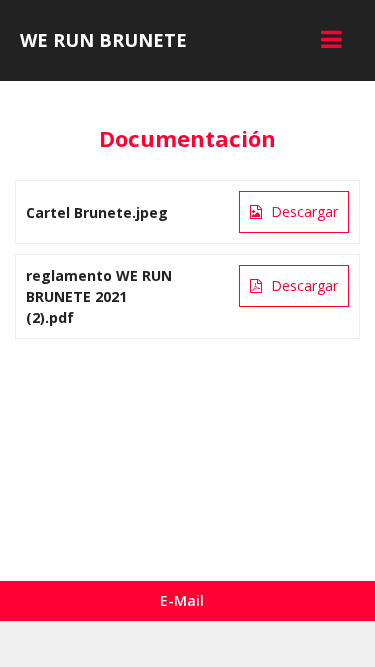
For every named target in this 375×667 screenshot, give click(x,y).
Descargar (302, 211)
